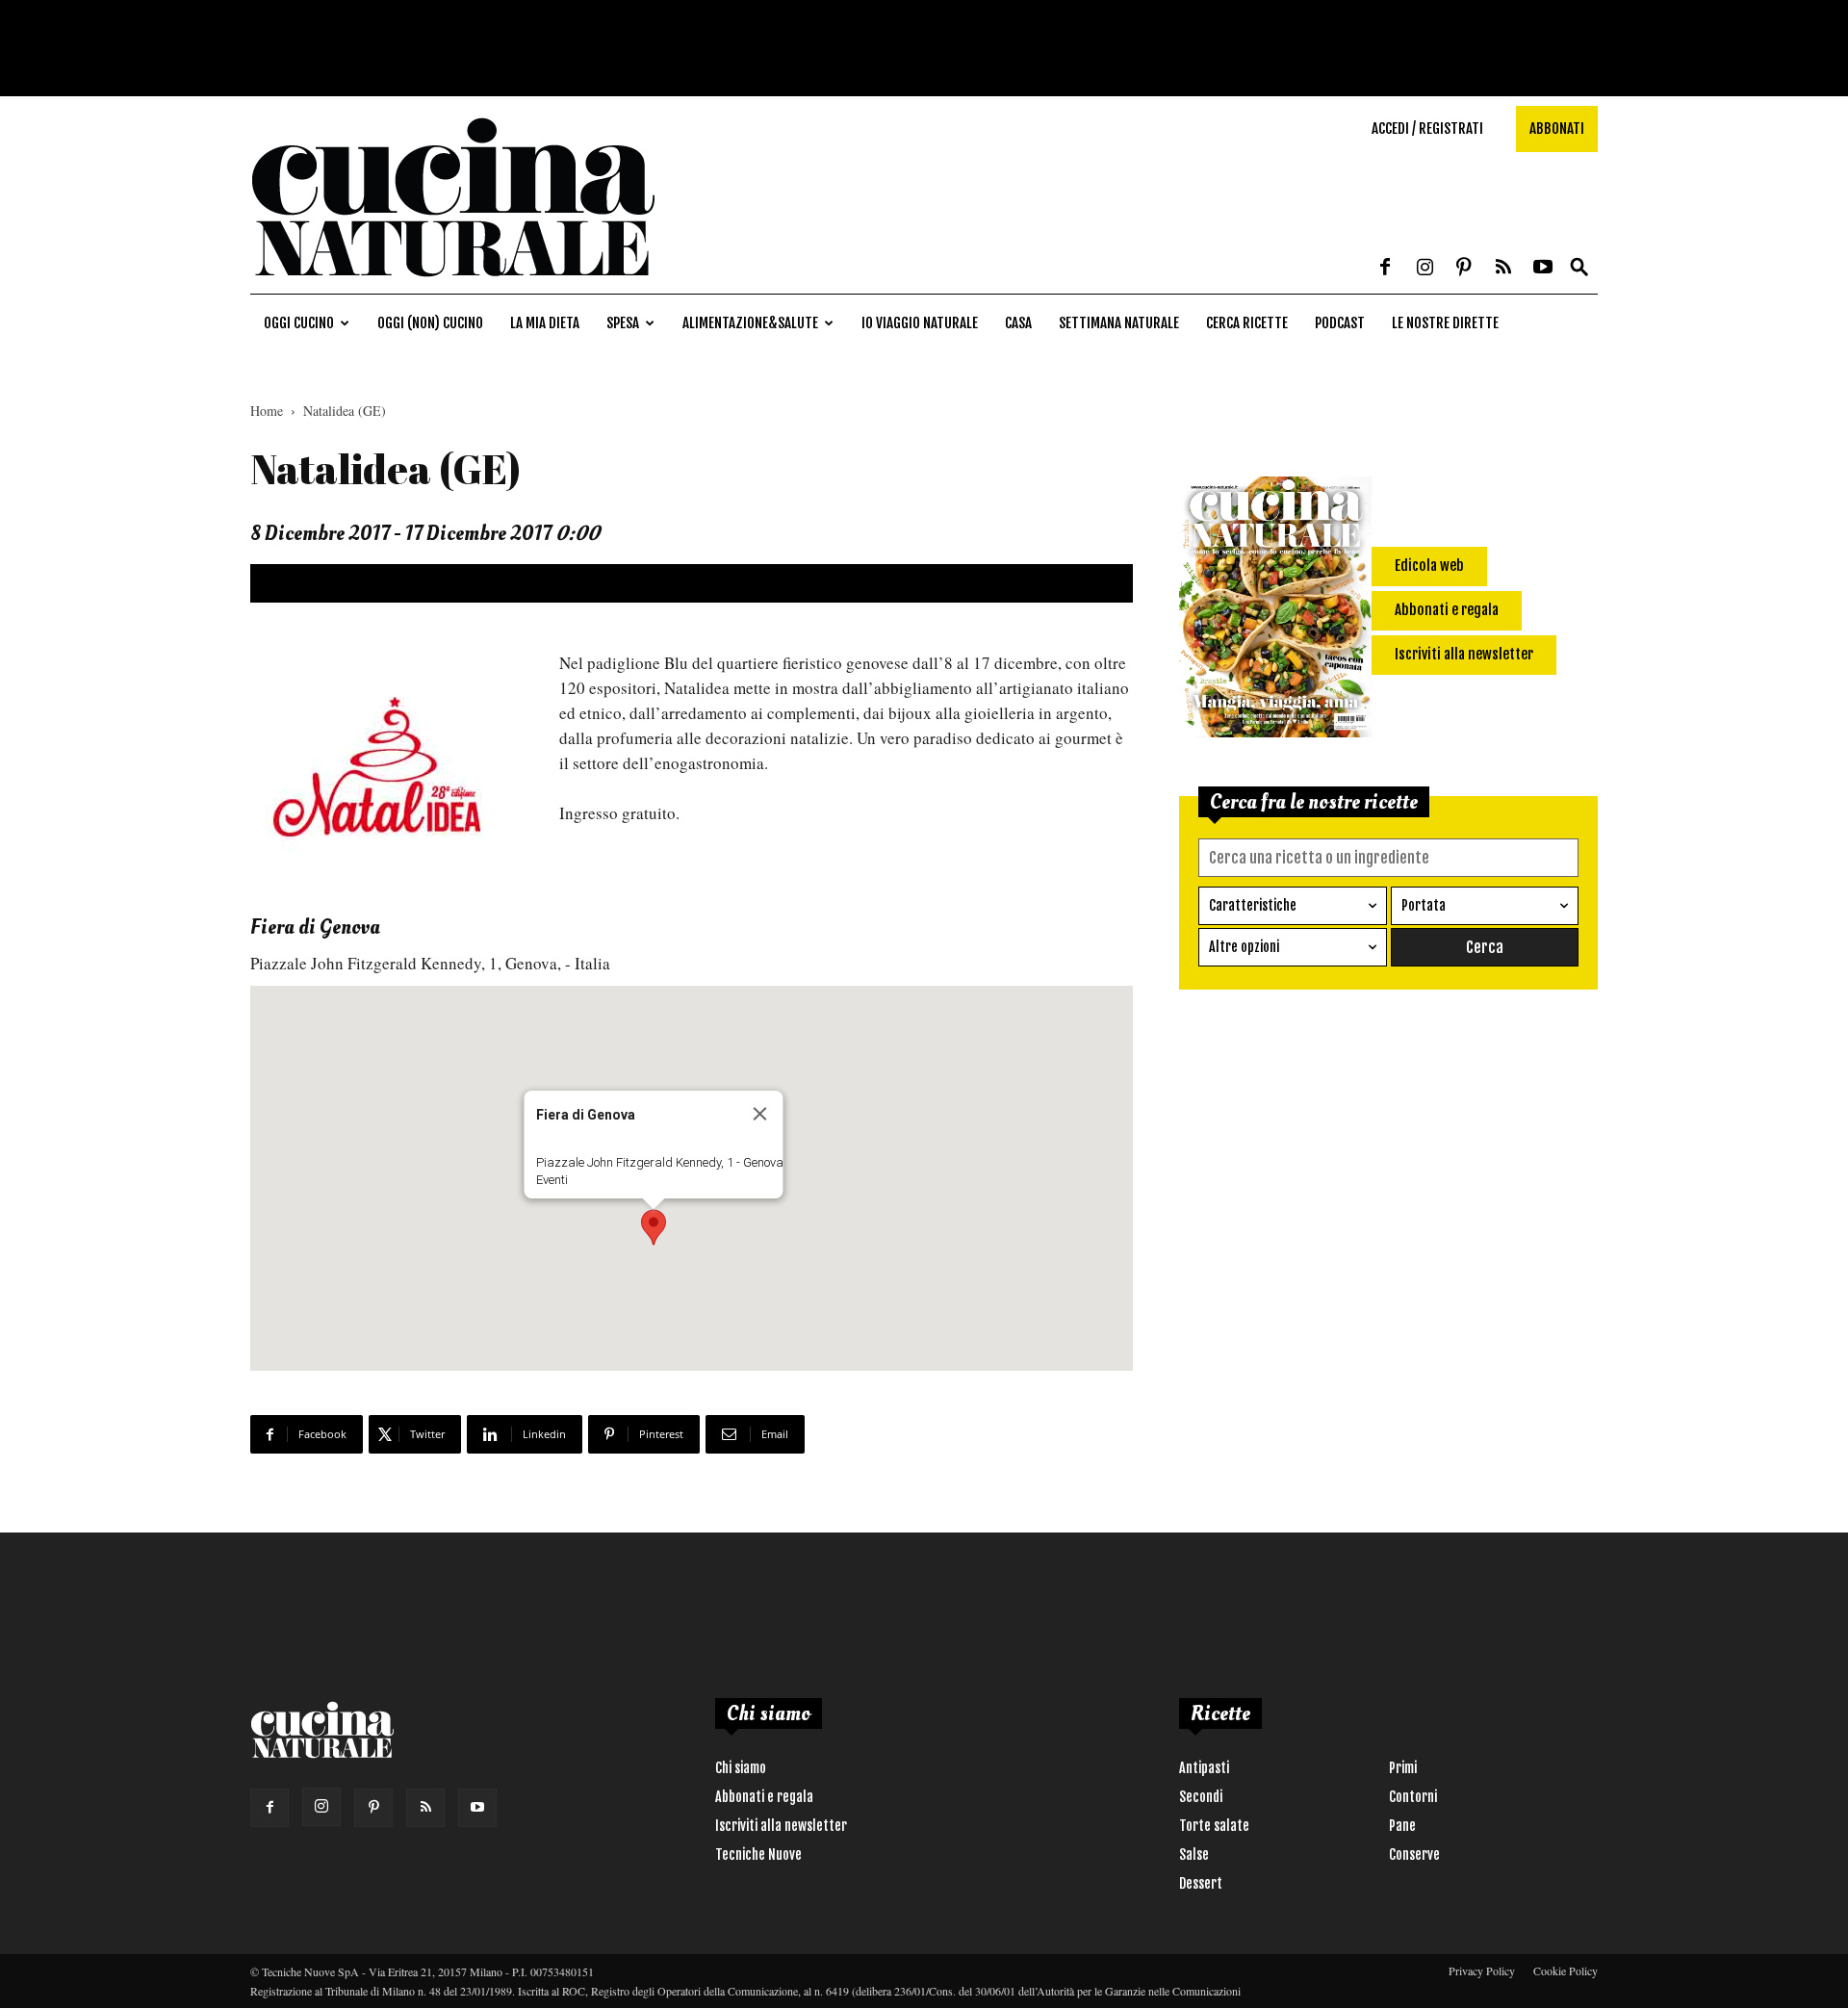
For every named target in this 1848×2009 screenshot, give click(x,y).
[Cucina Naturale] (452, 283)
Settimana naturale (1119, 323)
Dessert (1201, 1883)
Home (267, 411)
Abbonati (1557, 129)
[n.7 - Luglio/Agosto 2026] (1275, 610)
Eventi (551, 1180)
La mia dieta (545, 323)
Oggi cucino (299, 323)
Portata (1424, 905)
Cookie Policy (1566, 1970)
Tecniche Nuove (758, 1854)
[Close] (759, 1114)
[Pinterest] (1464, 269)
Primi (1403, 1768)
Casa (1018, 323)
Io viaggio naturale (920, 323)
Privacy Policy (1482, 1970)
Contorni (1413, 1797)
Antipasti (1204, 1768)
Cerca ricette (1247, 323)
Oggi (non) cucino (430, 323)
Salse (1194, 1854)
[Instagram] (1424, 269)
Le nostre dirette (1445, 323)
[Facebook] (1385, 269)
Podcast (1340, 323)
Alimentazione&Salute (750, 323)
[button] (1579, 268)
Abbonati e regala (764, 1797)
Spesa (623, 323)
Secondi (1201, 1797)
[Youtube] (1543, 269)
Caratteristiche (1253, 905)
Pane (1402, 1826)
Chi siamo (741, 1768)
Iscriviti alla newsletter (781, 1826)
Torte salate (1214, 1826)
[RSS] (1503, 269)
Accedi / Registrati (1427, 129)
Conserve (1414, 1854)
